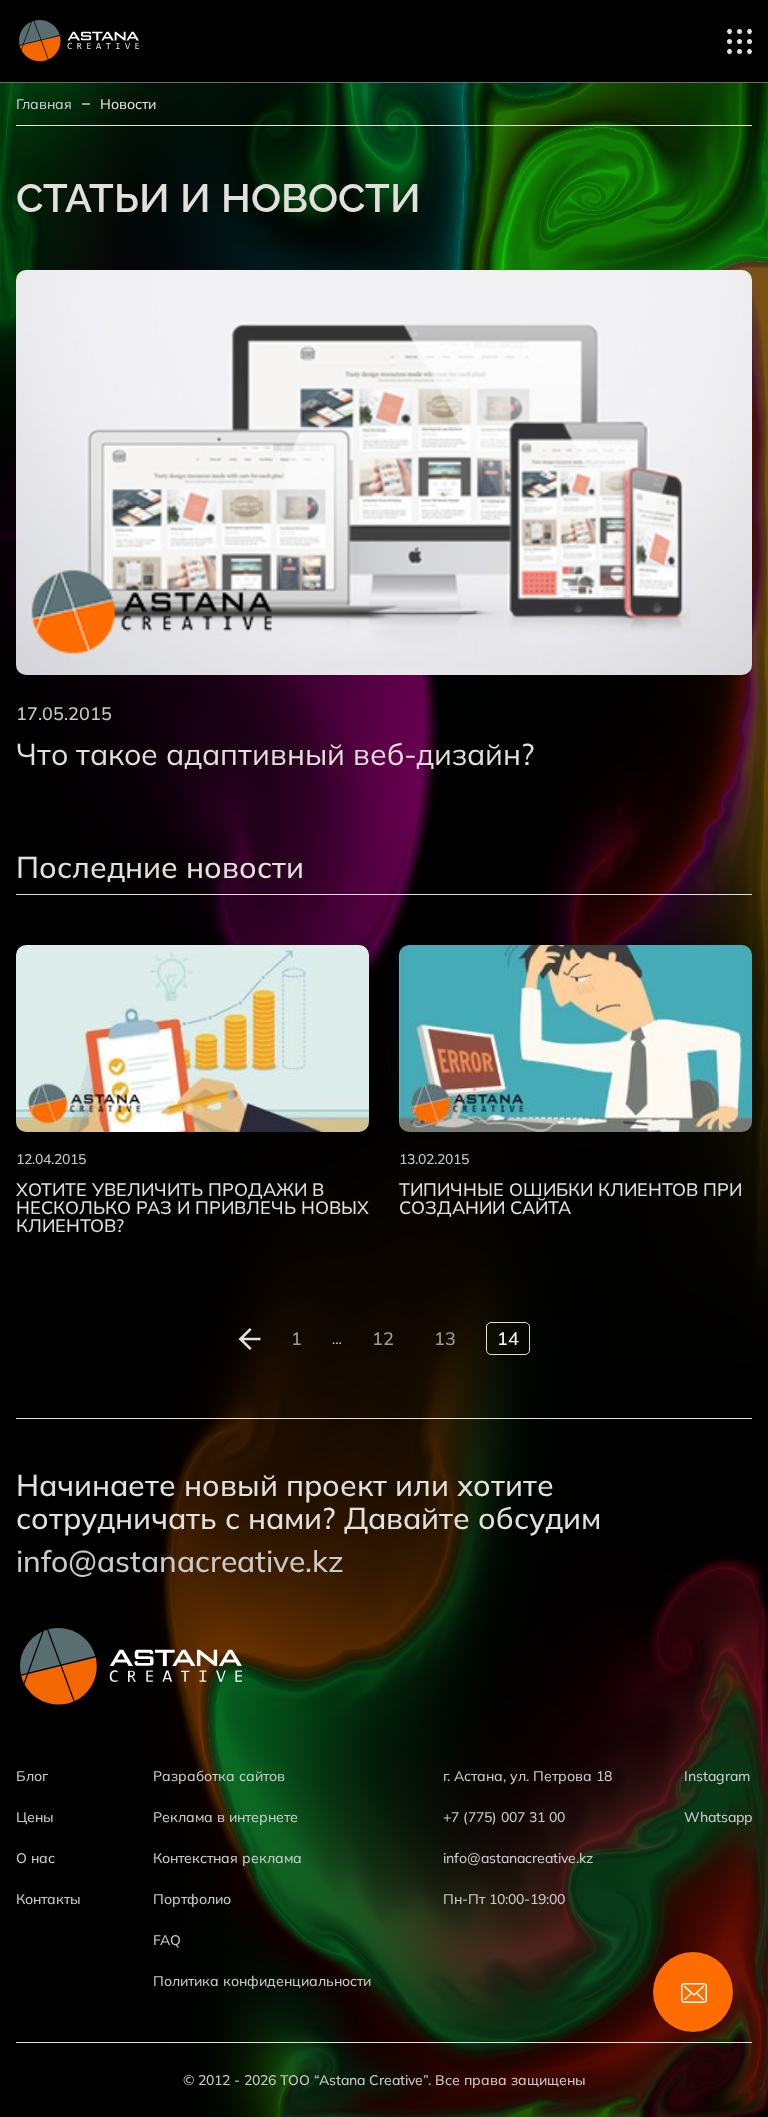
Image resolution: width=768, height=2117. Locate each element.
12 (383, 1338)
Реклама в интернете (225, 1817)
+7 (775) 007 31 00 (504, 1817)
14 (508, 1338)
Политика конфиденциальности (262, 1981)
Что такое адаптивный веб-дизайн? (275, 754)
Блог (32, 1776)
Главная (44, 104)
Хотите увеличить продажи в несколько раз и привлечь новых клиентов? (192, 1208)
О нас (35, 1858)
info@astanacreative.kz (180, 1561)
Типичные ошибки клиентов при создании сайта (570, 1199)
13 (445, 1338)
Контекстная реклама (227, 1858)
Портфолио (192, 1899)
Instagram (717, 1776)
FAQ (167, 1940)
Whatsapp (718, 1817)
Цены (35, 1817)
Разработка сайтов (219, 1776)
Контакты (48, 1899)
